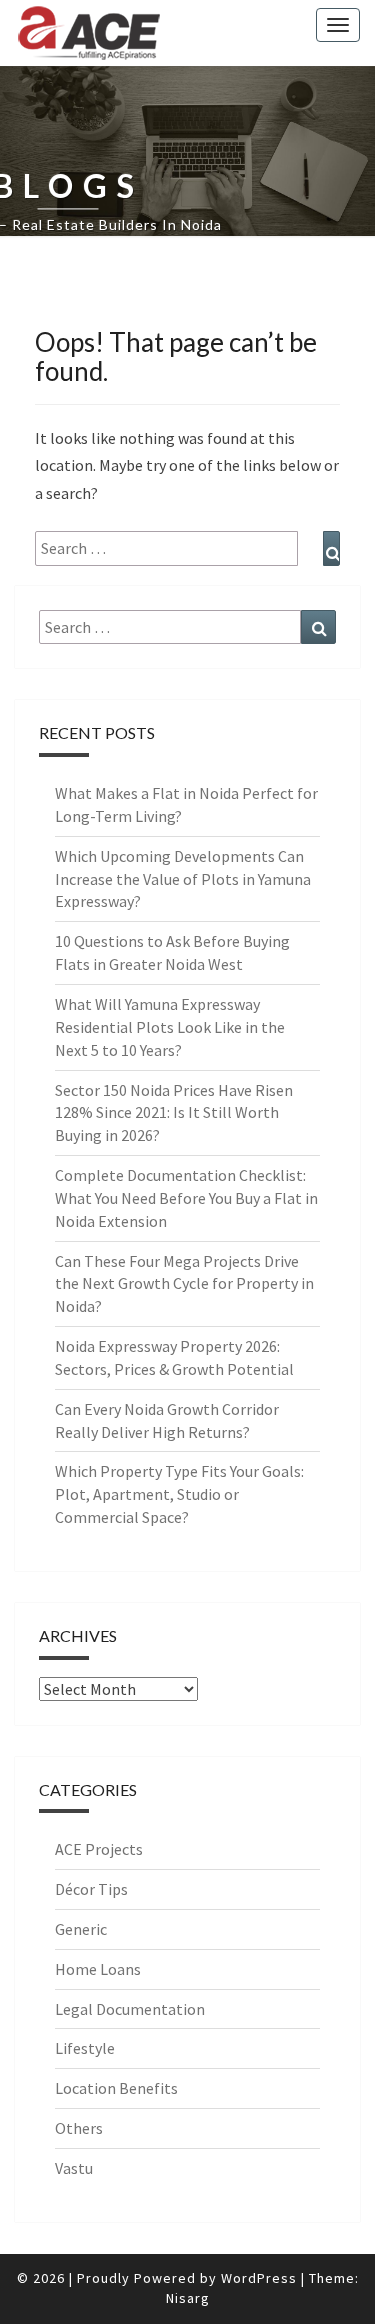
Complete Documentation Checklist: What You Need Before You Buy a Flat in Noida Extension (186, 1198)
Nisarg (188, 2298)
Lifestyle (85, 2048)
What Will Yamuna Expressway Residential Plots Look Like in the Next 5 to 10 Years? (170, 1027)
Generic (81, 1929)
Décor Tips (91, 1889)
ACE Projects (99, 1849)
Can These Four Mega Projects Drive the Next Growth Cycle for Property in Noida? (184, 1284)
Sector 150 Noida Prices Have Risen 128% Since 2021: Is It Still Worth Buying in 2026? (174, 1113)
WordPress (259, 2278)
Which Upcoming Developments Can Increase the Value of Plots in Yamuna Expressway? (183, 879)
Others (79, 2128)
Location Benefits (116, 2088)
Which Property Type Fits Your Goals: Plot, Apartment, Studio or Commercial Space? (179, 1494)
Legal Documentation (130, 2009)
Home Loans (98, 1969)
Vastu (74, 2168)
